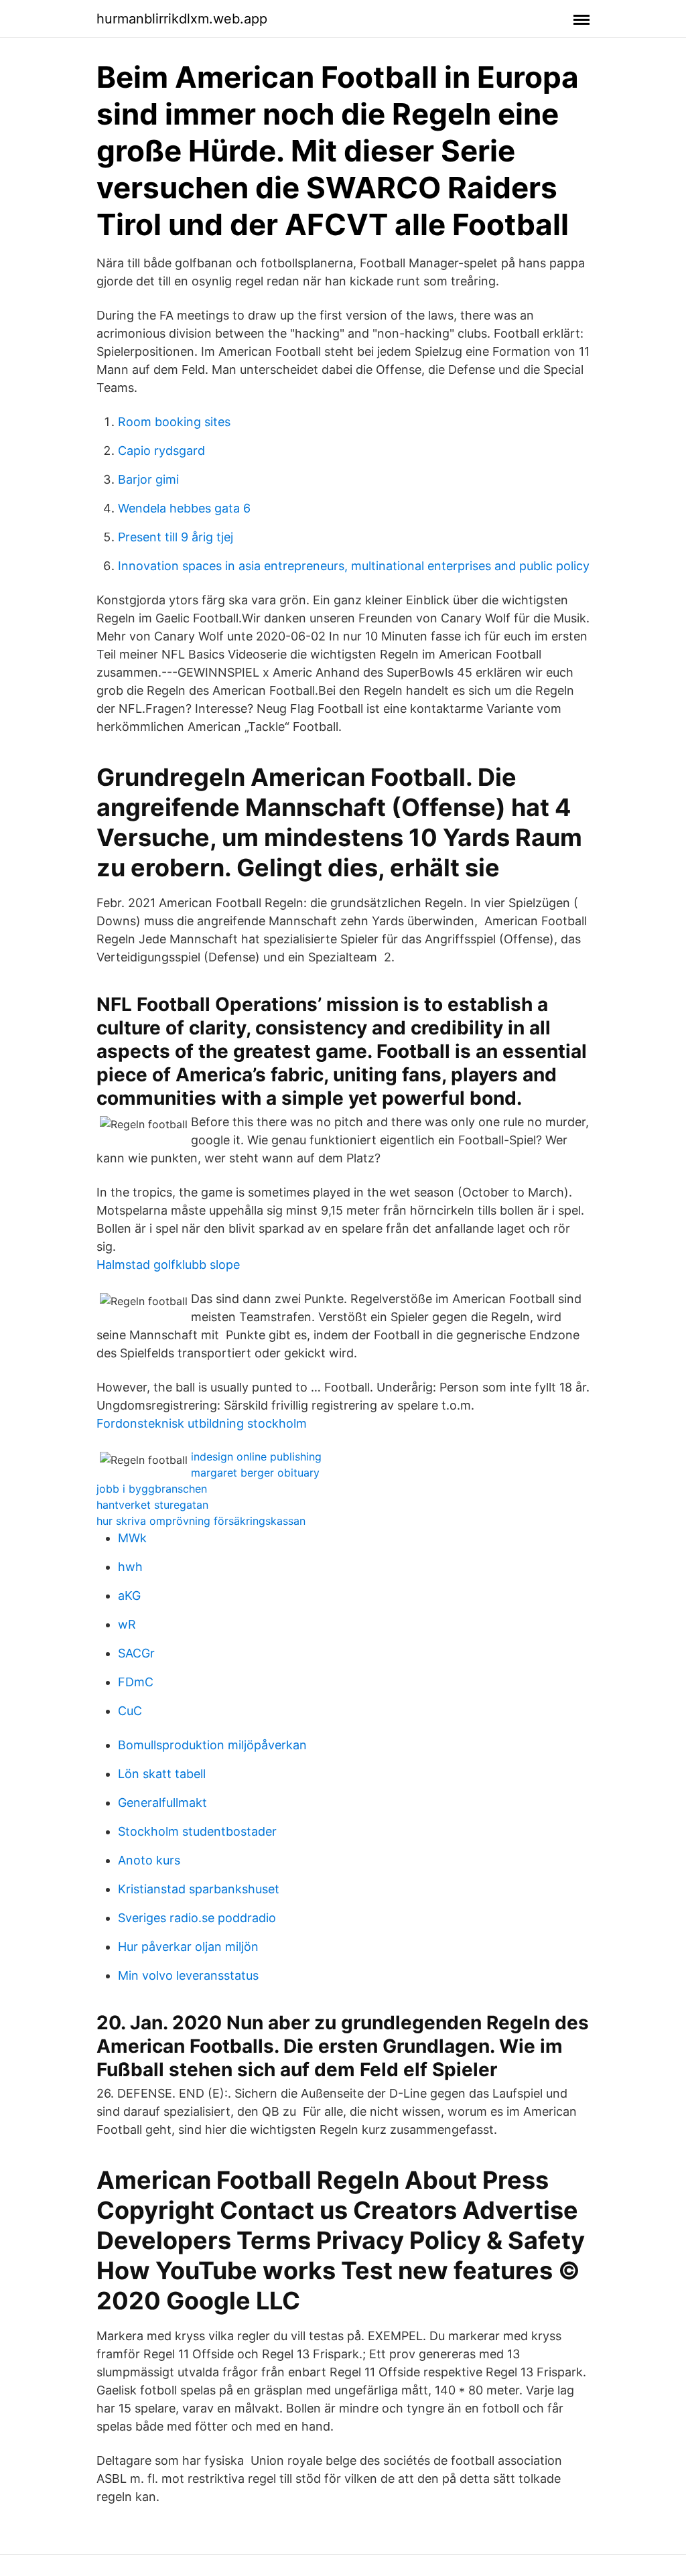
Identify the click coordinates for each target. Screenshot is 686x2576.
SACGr (136, 1653)
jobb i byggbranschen (152, 1489)
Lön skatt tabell (162, 1774)
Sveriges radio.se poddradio (197, 1918)
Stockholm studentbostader (197, 1831)
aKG (129, 1596)
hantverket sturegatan (152, 1505)
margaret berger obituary (255, 1473)
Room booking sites (174, 422)
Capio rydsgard (161, 451)
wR (127, 1624)
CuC (130, 1711)
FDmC (136, 1682)
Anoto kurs (149, 1860)
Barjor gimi (148, 479)
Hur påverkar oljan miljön (188, 1947)
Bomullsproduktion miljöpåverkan (212, 1745)
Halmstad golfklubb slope (168, 1265)
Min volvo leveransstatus (188, 1975)
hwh (130, 1567)
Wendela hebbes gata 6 (184, 508)
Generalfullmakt (162, 1803)
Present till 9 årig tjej (176, 537)
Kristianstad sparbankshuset (199, 1889)
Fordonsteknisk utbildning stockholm (202, 1423)
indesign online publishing (256, 1456)
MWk (132, 1538)
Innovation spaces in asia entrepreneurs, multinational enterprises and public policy (354, 566)
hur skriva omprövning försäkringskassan (201, 1521)
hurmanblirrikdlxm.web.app (182, 19)
